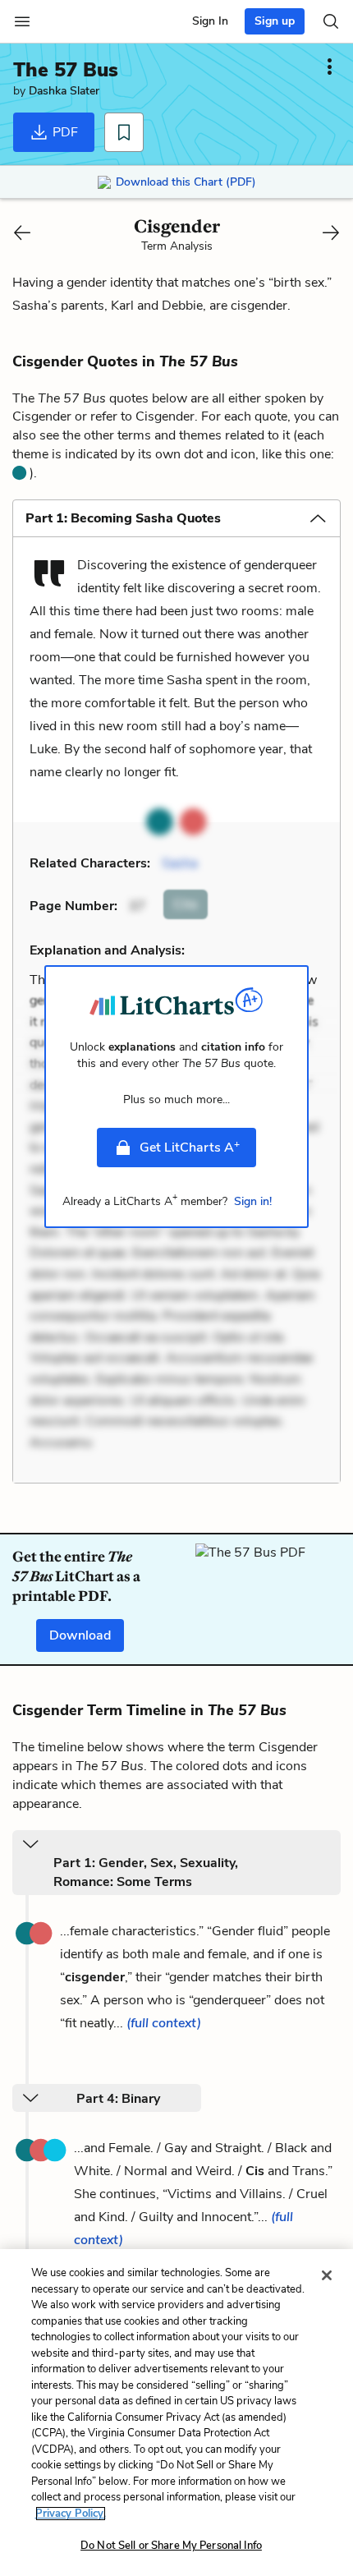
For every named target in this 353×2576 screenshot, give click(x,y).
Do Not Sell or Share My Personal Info (171, 2546)
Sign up (275, 21)
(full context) (164, 2023)
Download (80, 1635)
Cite (186, 904)
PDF (64, 132)
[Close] (327, 2275)
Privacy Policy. (71, 2514)
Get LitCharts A (190, 1147)
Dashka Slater (64, 91)
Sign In (210, 21)
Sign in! (253, 1201)
